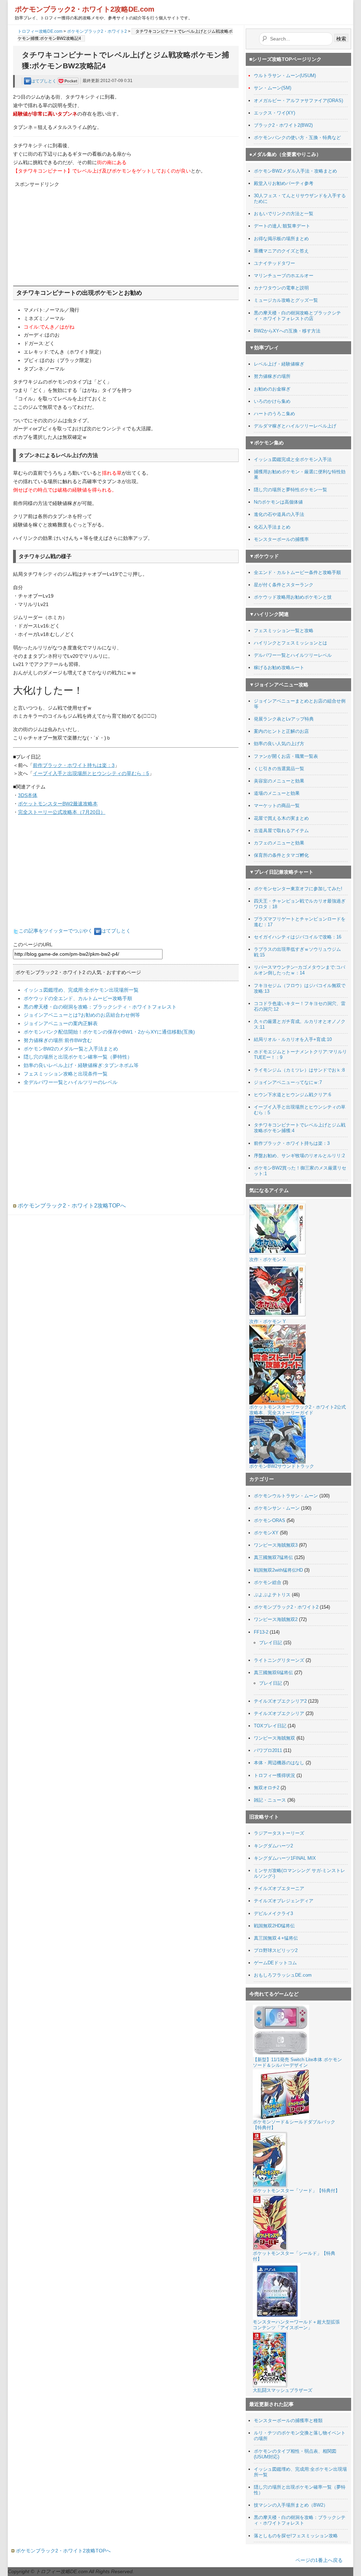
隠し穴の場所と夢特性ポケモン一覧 (290, 490)
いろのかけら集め (272, 401)
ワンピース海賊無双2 (276, 1619)
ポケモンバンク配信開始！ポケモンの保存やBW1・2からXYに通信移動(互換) (109, 1032)
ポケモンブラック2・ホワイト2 (97, 31)
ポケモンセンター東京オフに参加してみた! (298, 889)
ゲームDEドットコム (275, 1963)
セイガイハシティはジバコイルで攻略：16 (298, 937)
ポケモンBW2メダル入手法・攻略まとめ (295, 171)
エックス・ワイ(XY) (274, 113)
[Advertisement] (68, 232)
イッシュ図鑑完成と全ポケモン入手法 (293, 459)
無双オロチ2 (267, 1788)
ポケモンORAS (270, 1520)
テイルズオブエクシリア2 (280, 1701)
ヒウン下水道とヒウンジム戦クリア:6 (292, 1095)
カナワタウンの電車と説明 (281, 288)
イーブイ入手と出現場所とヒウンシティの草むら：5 (91, 773)
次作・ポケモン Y (268, 1321)
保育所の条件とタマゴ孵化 (281, 855)
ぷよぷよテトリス (272, 1595)
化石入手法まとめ (272, 527)
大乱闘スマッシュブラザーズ (283, 2390)
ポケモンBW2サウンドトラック (282, 1466)
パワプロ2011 (268, 1750)
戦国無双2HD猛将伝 (274, 1926)
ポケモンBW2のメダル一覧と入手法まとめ (71, 1049)
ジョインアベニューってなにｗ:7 (288, 1082)
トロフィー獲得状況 (274, 1775)
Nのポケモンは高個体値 (278, 502)
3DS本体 (28, 795)
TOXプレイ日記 (270, 1726)
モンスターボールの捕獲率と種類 (288, 2421)
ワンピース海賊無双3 (276, 1545)
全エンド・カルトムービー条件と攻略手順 (297, 572)
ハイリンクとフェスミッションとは (290, 643)
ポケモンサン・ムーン (277, 1508)
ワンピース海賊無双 (274, 1738)
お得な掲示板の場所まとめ (281, 239)
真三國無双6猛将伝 (273, 1673)
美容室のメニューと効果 (279, 781)
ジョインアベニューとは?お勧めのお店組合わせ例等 (82, 1015)
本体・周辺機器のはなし (279, 1763)
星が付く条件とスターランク (284, 585)
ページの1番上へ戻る (319, 2560)
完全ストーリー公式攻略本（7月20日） (62, 812)
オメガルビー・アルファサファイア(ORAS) (298, 101)
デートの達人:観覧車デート (282, 226)
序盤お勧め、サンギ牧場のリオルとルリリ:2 (299, 1156)
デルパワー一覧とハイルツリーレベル (293, 655)
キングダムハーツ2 (273, 1846)
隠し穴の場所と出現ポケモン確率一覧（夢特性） (78, 1057)
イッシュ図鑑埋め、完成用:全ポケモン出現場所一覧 (81, 990)
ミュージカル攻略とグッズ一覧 (286, 300)
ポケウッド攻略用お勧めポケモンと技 (293, 597)
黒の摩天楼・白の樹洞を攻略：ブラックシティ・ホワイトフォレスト (100, 1007)
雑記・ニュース (270, 1800)
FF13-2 (261, 1632)
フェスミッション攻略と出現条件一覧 (66, 1074)
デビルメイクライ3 (273, 1913)
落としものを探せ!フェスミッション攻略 (296, 2536)
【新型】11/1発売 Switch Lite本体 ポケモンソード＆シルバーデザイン (297, 2062)
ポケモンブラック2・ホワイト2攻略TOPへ (71, 1206)
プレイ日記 (271, 1643)
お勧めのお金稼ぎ (272, 389)
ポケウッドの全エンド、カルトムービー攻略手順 (78, 998)
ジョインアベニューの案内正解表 (61, 1023)
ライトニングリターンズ (279, 1660)
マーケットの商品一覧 (277, 806)
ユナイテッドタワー (274, 263)
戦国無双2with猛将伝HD (278, 1570)
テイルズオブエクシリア (279, 1713)
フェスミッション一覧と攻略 (284, 631)
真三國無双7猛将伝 (273, 1557)
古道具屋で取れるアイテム (281, 831)
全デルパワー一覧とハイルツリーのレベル (71, 1082)
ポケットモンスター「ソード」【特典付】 (296, 2191)
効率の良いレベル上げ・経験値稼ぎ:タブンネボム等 (81, 1065)
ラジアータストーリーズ (279, 1833)
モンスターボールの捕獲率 (281, 539)
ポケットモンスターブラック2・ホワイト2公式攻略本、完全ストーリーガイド (298, 1410)
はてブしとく (44, 81)
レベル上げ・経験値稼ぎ (279, 364)
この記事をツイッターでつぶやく (56, 931)
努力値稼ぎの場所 (272, 376)
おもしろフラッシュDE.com (283, 1975)
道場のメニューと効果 (277, 793)
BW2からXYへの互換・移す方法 (287, 331)
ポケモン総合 (268, 1582)
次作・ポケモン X (268, 1259)
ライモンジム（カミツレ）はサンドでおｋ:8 (299, 1070)
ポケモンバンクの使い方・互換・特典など (297, 138)
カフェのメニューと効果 (279, 843)
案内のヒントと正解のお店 (281, 731)
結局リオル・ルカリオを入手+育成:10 (293, 1039)
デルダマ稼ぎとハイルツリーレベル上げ (295, 426)
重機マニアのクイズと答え (281, 251)
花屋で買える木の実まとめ (281, 818)
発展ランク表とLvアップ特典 (284, 719)
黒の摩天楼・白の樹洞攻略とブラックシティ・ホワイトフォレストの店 (297, 316)
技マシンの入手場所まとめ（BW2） (291, 2505)
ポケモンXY (266, 1533)
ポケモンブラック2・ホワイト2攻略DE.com (85, 9)
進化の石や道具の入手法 (279, 514)
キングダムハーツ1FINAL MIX (285, 1858)
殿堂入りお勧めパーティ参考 (284, 183)
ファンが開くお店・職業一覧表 (286, 756)
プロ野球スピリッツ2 (276, 1950)
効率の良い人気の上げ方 (279, 744)
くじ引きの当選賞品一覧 (279, 769)
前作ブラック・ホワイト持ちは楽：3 (74, 765)
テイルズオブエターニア (279, 1888)
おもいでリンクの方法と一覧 (284, 214)
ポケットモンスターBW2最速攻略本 (58, 804)
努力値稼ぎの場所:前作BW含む (58, 1040)
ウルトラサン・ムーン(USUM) (285, 76)
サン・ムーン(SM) (273, 88)
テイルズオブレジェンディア (284, 1901)
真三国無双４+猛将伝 (276, 1938)
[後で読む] (68, 81)
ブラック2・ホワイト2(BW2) (283, 125)
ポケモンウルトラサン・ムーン (286, 1496)
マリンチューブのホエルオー (284, 276)
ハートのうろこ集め (274, 414)
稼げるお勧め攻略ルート (279, 668)
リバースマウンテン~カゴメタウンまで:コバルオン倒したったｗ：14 (299, 970)
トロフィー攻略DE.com (40, 31)
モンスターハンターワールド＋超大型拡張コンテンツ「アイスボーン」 (296, 2325)
